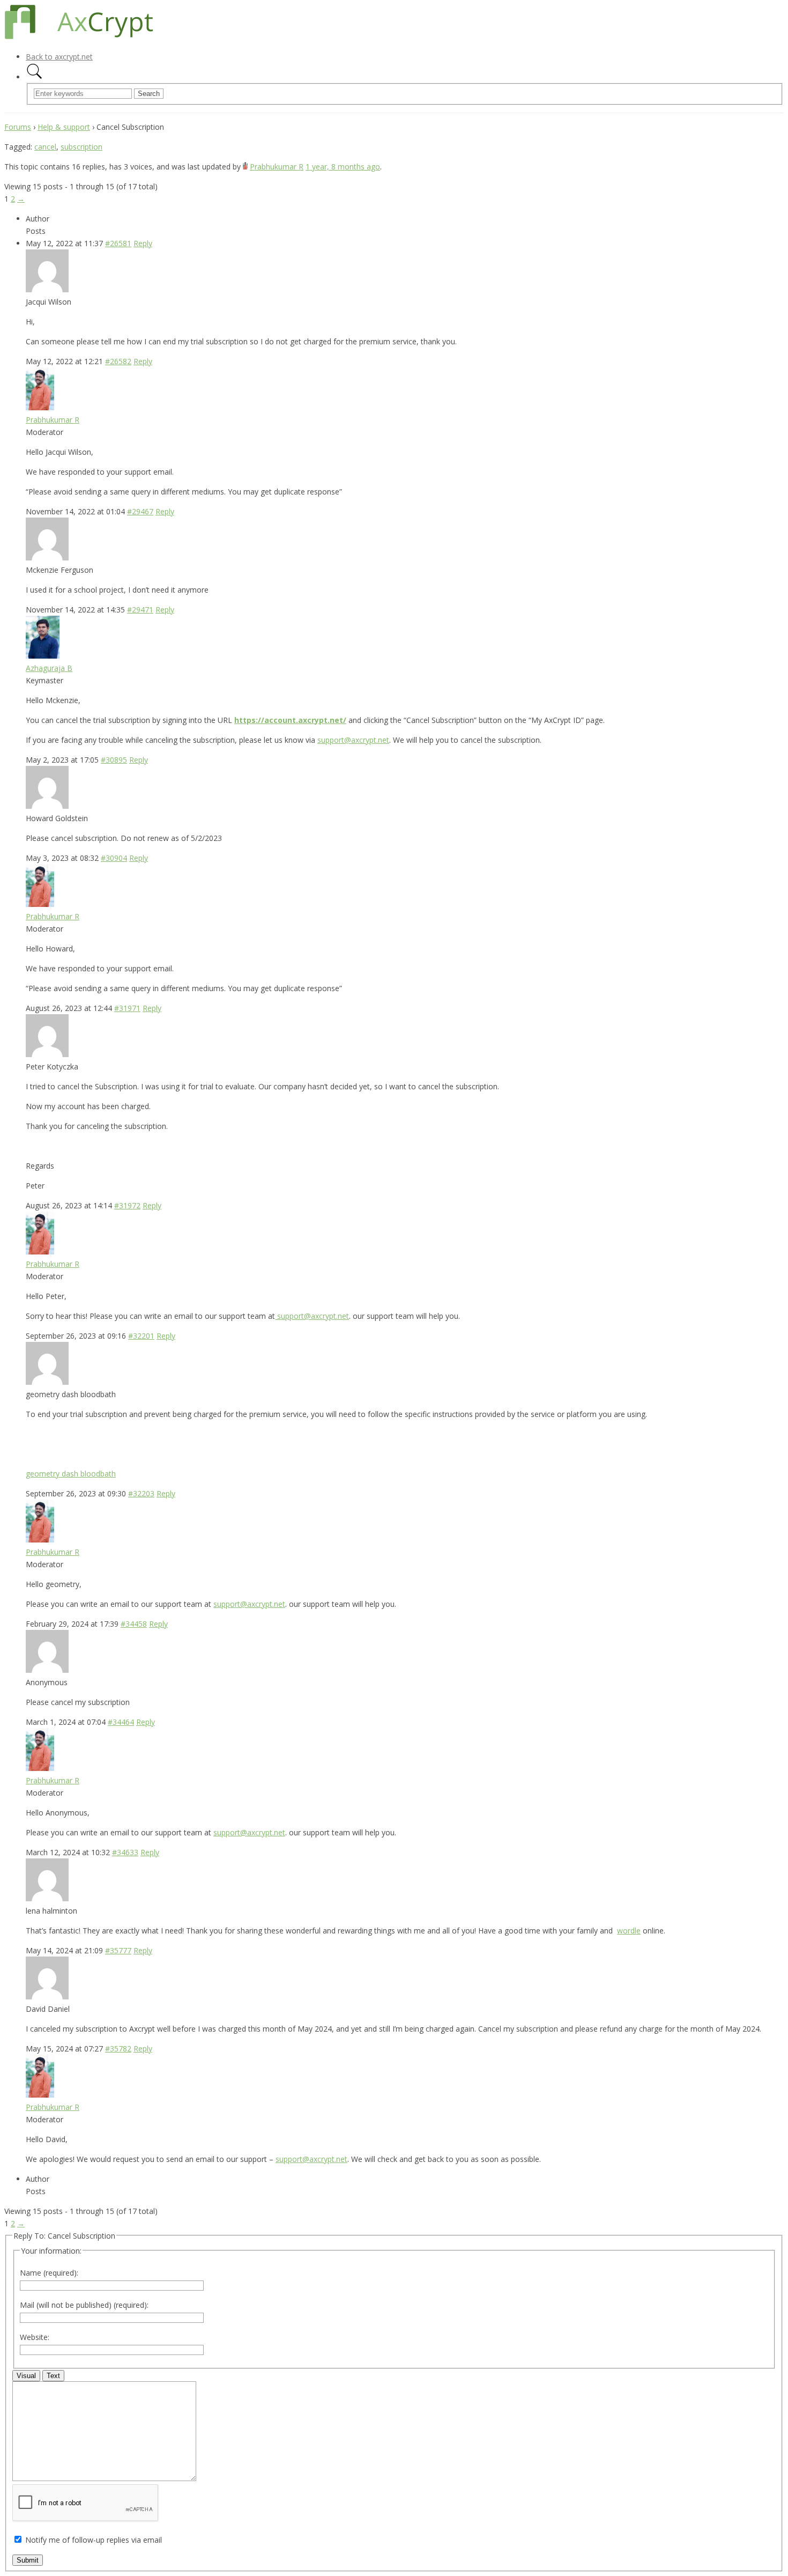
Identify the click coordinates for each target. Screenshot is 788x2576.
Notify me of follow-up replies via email (94, 2540)
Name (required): (49, 2273)
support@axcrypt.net (353, 740)
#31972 (127, 1205)
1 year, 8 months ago (343, 167)
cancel (45, 147)
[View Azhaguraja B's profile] (43, 656)
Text (53, 2376)
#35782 (118, 2049)
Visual (26, 2376)
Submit (28, 2560)
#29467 (140, 511)
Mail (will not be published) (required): (84, 2305)
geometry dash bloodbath (71, 1474)
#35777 (118, 1950)
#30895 (114, 760)
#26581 (118, 243)
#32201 (141, 1336)
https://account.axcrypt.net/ (290, 720)
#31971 (127, 1008)
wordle (629, 1931)
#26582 (118, 361)
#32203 (141, 1493)
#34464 (121, 1722)
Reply (143, 243)
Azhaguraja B (49, 668)
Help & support (64, 127)
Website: (35, 2337)
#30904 (114, 858)
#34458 (134, 1624)
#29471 (140, 610)
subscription (81, 147)
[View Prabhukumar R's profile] (245, 167)
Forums (18, 127)
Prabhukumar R (277, 167)
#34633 (125, 1852)
